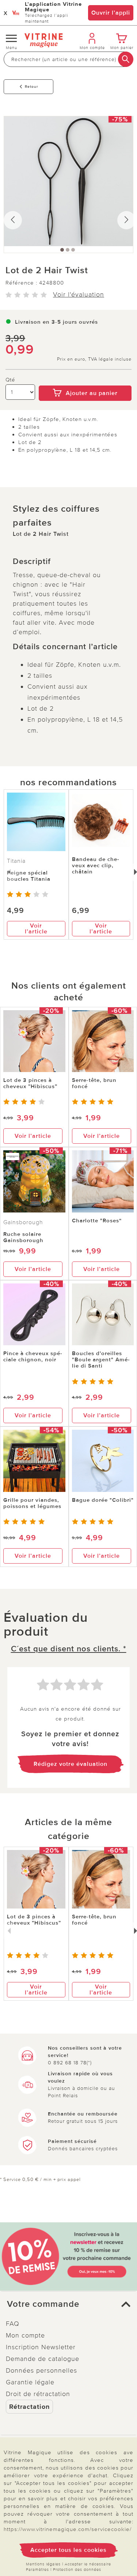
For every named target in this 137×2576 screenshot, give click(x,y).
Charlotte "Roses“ (97, 1221)
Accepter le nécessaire (88, 2564)
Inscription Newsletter (41, 2347)
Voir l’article (36, 929)
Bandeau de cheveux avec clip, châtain (96, 865)
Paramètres (37, 2570)
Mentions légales (43, 2564)
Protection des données (77, 2570)
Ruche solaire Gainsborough (23, 1237)
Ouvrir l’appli (111, 13)
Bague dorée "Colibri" (103, 1500)
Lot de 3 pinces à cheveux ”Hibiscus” (30, 1083)
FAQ (13, 2324)
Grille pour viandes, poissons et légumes (32, 1503)
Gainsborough (23, 1222)
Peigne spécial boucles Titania (29, 876)
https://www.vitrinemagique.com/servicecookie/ (68, 2529)
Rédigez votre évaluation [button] (71, 1764)
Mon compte (25, 2335)
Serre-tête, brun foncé (94, 1083)
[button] (68, 2304)
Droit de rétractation (38, 2394)
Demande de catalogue (43, 2359)
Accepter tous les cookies (68, 2550)
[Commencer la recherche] (126, 59)
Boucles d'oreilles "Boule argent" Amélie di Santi (101, 1360)
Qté (10, 380)
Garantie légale (30, 2382)
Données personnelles (41, 2370)
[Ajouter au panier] (85, 380)
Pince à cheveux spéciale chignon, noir (33, 1356)
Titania (16, 861)
